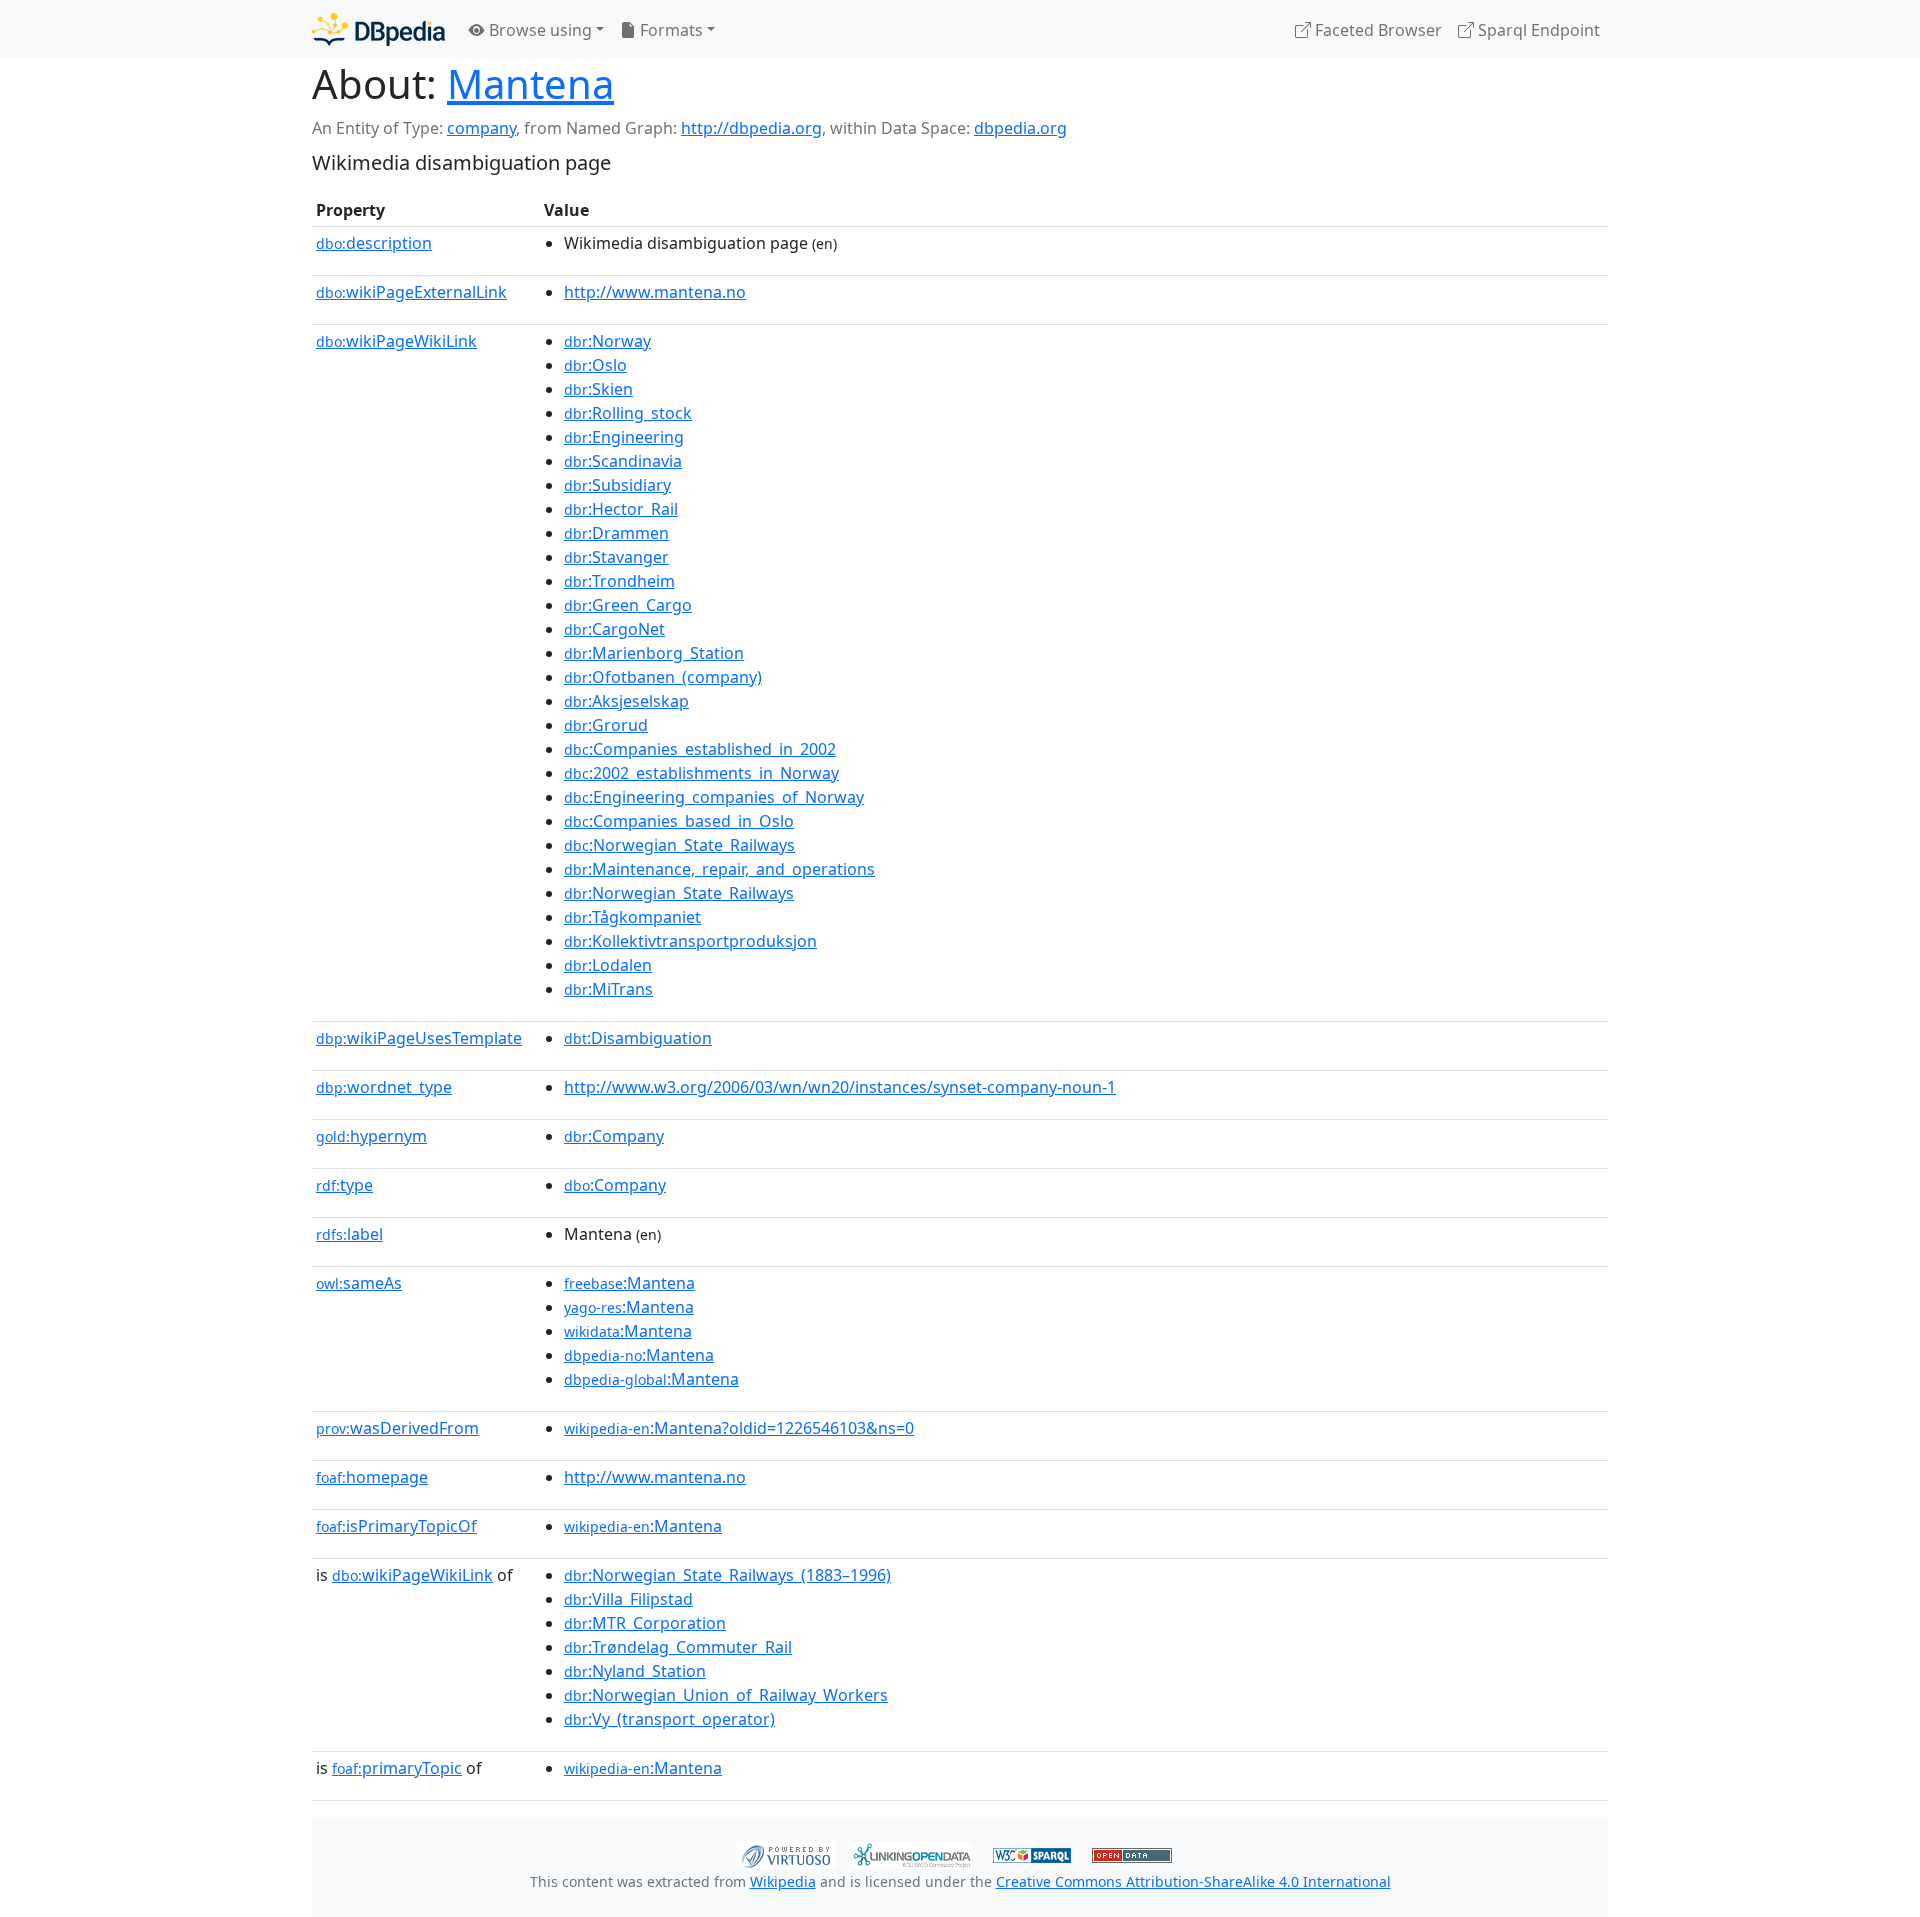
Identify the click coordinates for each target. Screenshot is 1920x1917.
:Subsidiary (617, 485)
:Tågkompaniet (632, 917)
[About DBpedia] (378, 29)
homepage (372, 1477)
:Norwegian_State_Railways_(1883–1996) (727, 1575)
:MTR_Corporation (645, 1623)
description (374, 243)
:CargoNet (614, 629)
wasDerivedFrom (397, 1428)
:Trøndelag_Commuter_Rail (678, 1647)
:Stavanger (616, 557)
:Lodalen (608, 965)
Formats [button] (669, 30)
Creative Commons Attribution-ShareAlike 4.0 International (1193, 1881)
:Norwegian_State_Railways (679, 845)
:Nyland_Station (635, 1671)
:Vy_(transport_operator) (669, 1719)
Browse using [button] (538, 30)
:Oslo (595, 365)
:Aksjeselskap (626, 701)
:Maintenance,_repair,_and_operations (719, 869)
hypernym (371, 1136)
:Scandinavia (623, 461)
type (344, 1185)
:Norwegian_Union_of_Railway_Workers (726, 1695)
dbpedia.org (1020, 128)
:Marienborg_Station (654, 653)
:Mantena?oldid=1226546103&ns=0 (739, 1428)
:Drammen (616, 533)
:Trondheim (619, 581)
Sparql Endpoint (1537, 30)
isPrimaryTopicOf (396, 1526)
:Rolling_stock (628, 413)
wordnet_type (384, 1087)
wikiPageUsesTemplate (419, 1038)
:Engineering (624, 437)
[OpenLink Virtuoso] (786, 1853)
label (349, 1234)
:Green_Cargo (628, 605)
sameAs (359, 1283)
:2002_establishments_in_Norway (701, 773)
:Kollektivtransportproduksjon (690, 941)
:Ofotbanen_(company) (663, 677)
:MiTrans (608, 989)
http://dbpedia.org (751, 128)
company (481, 128)
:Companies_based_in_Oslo (679, 821)
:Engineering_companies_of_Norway (714, 797)
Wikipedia (783, 1881)
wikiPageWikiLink (396, 341)
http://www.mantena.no (655, 292)
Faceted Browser (1376, 30)
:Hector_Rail (621, 509)
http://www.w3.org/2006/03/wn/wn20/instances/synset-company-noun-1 (840, 1087)
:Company (614, 1136)
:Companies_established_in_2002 (700, 749)
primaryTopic (397, 1768)
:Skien (598, 389)
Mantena (530, 83)
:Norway (607, 341)
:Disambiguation (638, 1038)
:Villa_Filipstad (628, 1599)
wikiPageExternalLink (411, 292)
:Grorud (606, 725)
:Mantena (629, 1283)
